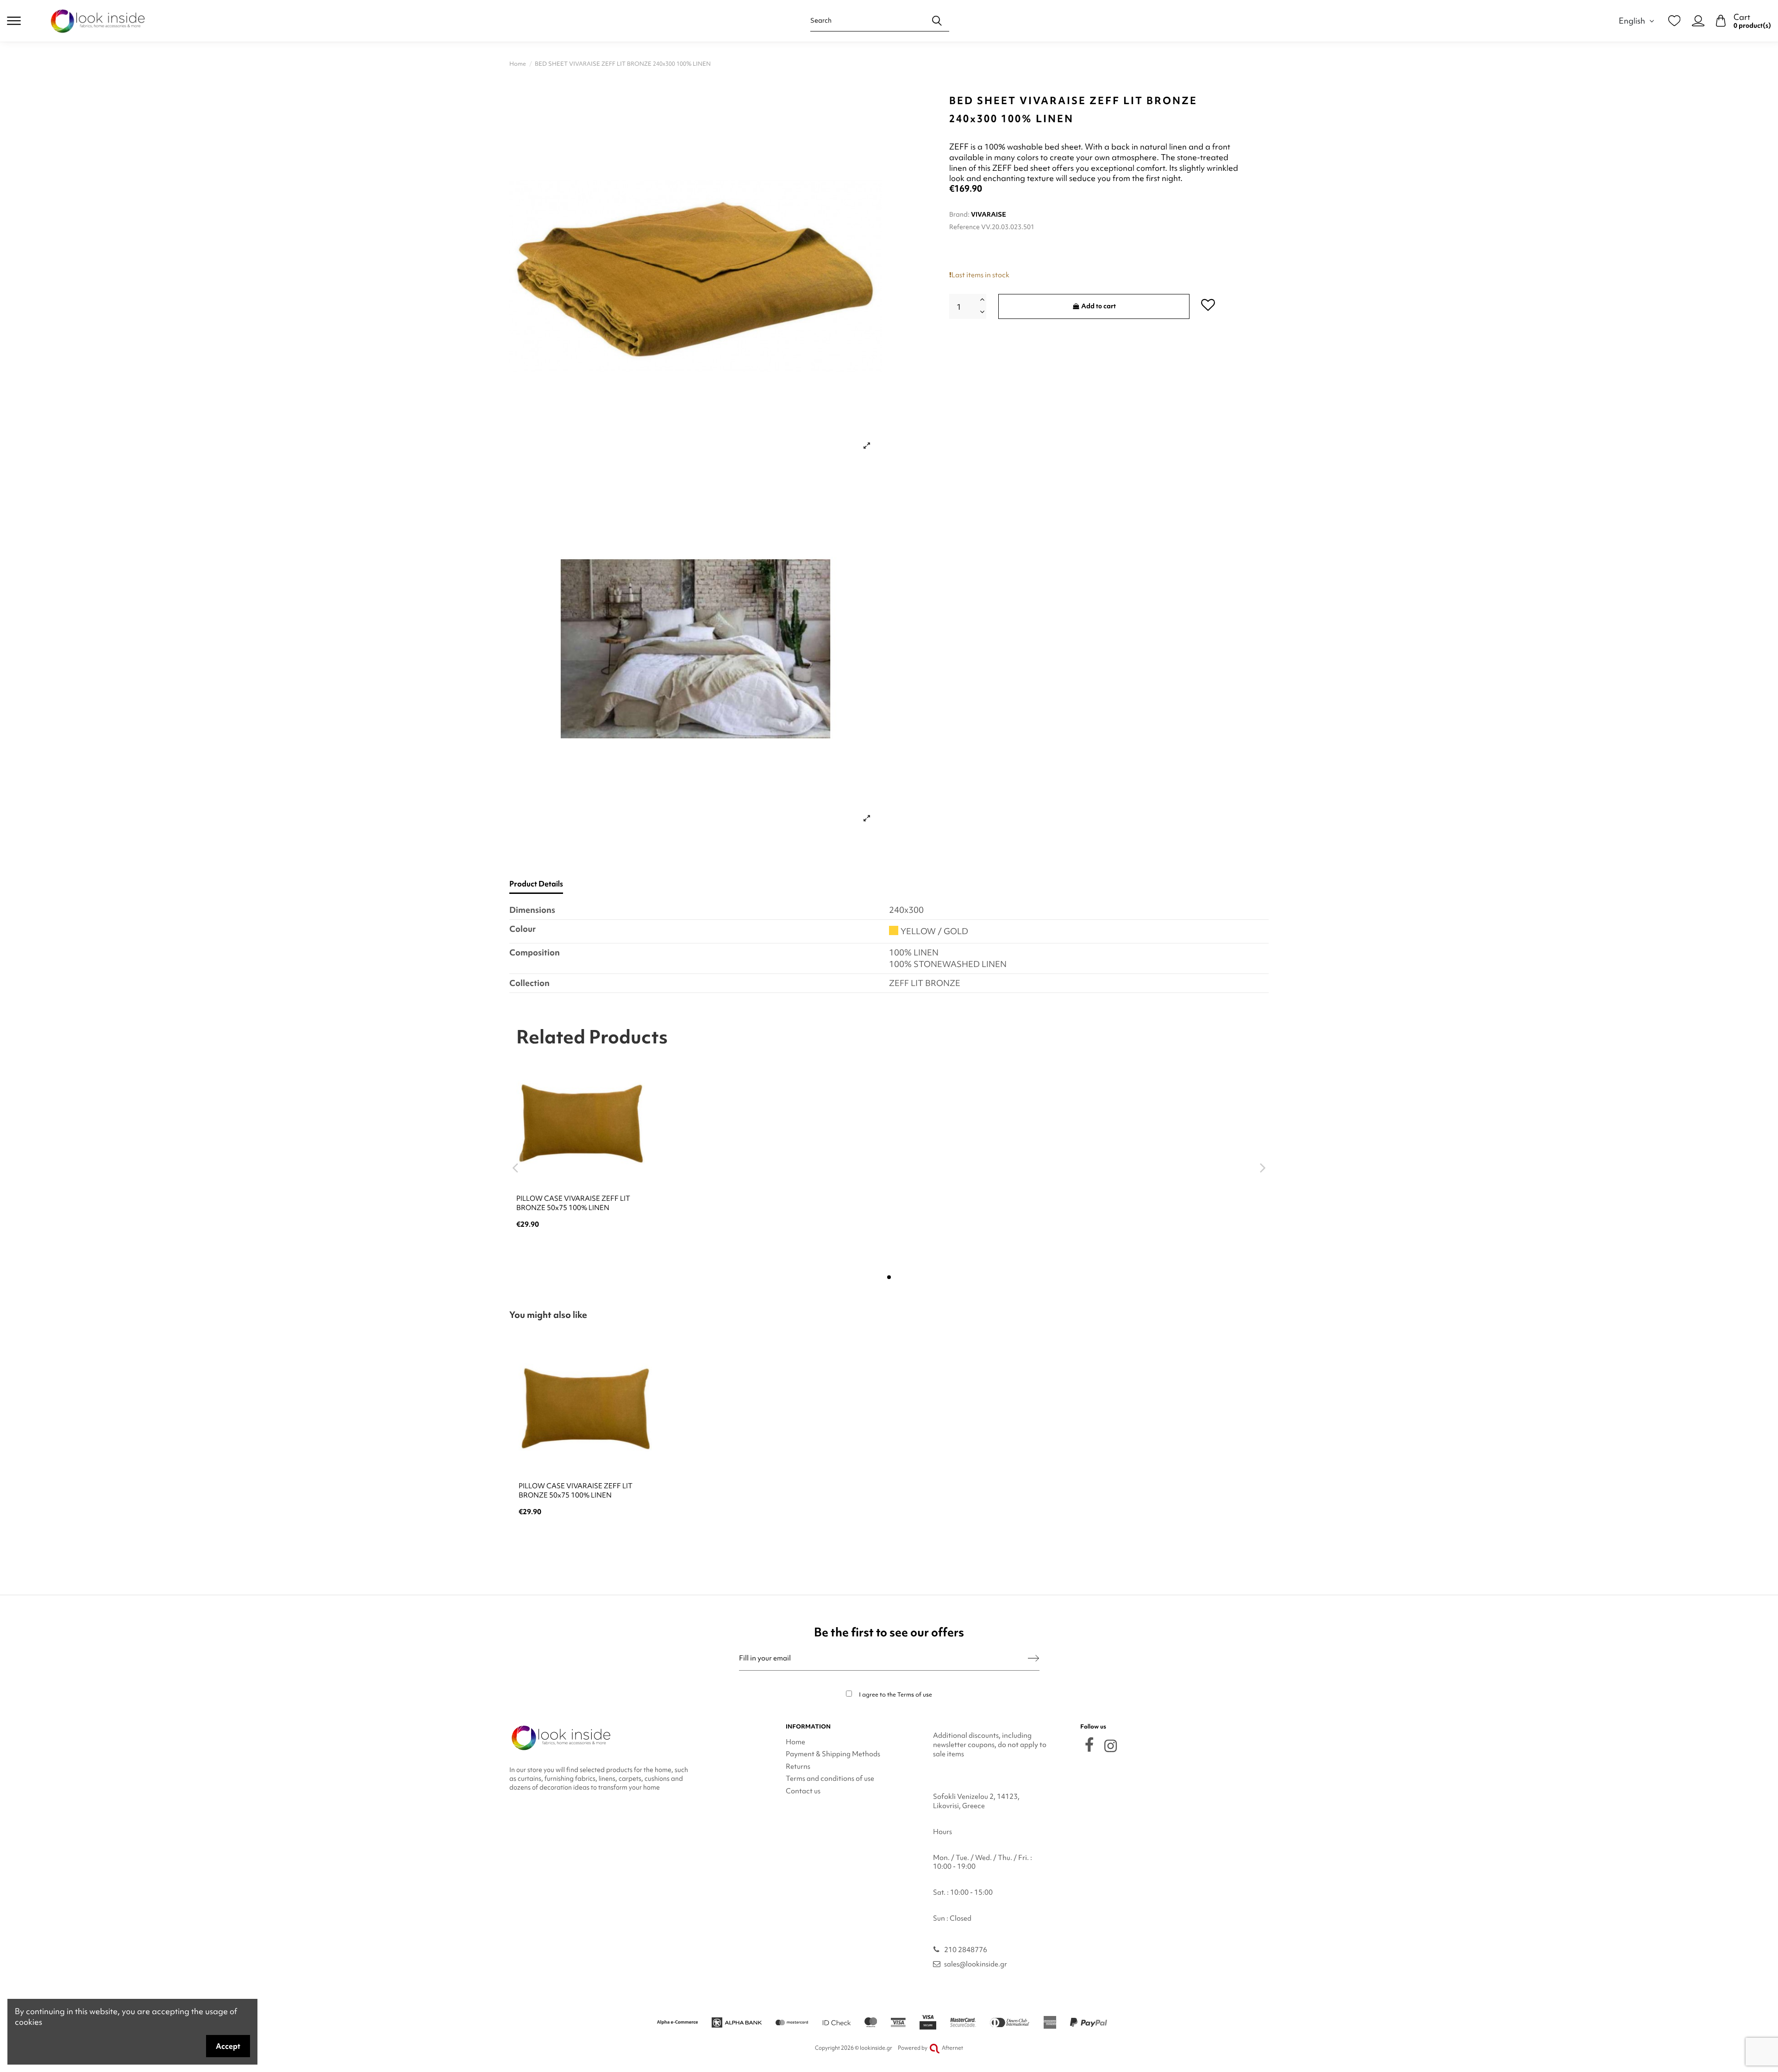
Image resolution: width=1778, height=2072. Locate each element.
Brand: (959, 214)
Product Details (536, 884)
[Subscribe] (1033, 1658)
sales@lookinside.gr (976, 1964)
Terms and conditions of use (830, 1779)
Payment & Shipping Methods (833, 1754)
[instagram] (1111, 1746)
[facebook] (1089, 1744)
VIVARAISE (989, 214)
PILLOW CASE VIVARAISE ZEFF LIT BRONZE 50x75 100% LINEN (573, 1203)
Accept (228, 2046)
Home (795, 1742)
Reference (964, 227)
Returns (798, 1766)
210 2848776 (966, 1950)
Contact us (803, 1791)
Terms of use (915, 1694)
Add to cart (1099, 306)
